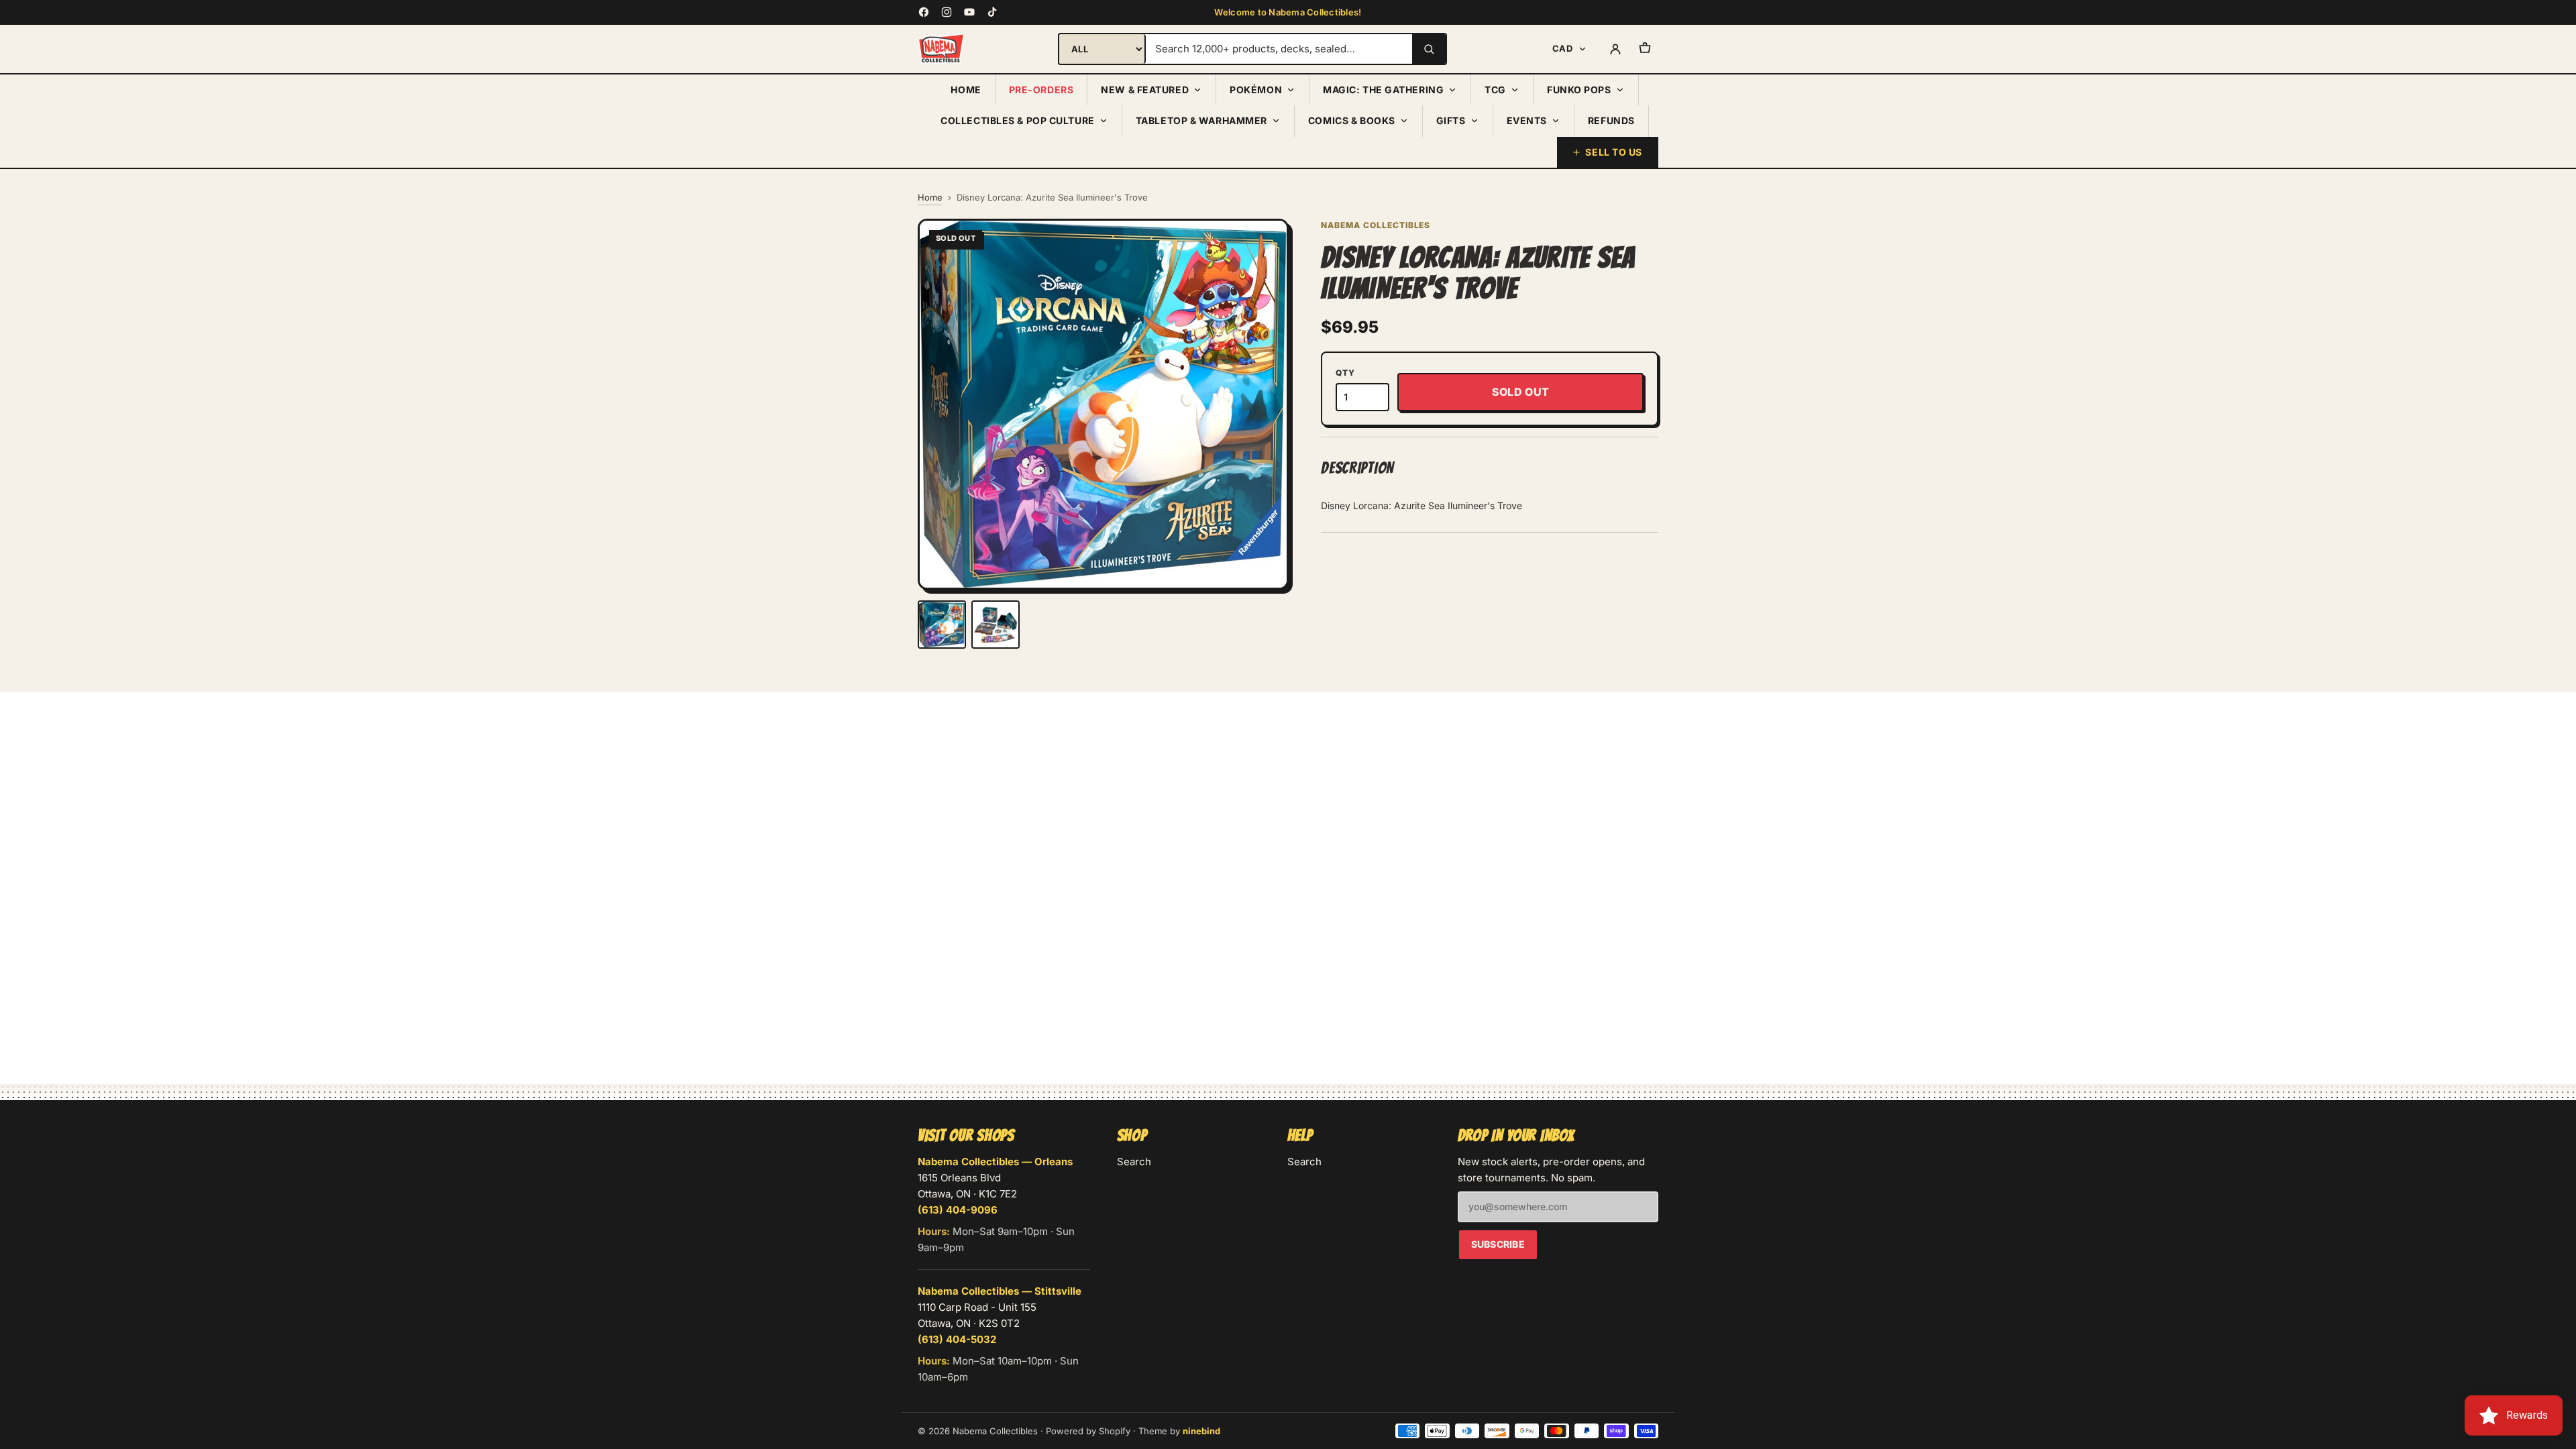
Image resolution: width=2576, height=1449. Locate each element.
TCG (1495, 90)
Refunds (1611, 120)
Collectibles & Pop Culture (1018, 120)
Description (1357, 468)
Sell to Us (1614, 152)
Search (1134, 1162)
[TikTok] (992, 12)
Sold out (1521, 392)
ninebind (1201, 1431)
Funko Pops (1579, 90)
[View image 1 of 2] (942, 625)
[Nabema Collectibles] (941, 49)
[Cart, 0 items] (1645, 49)
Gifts (1451, 120)
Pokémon (1256, 90)
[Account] (1615, 49)
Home (966, 90)
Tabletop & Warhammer (1201, 120)
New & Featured (1145, 90)
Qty (1345, 373)
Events (1527, 120)
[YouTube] (969, 12)
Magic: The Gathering (1383, 90)
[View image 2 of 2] (996, 625)
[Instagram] (947, 12)
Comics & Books (1352, 120)
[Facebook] (924, 12)
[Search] (1429, 49)
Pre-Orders (1041, 90)
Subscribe (1498, 1244)
